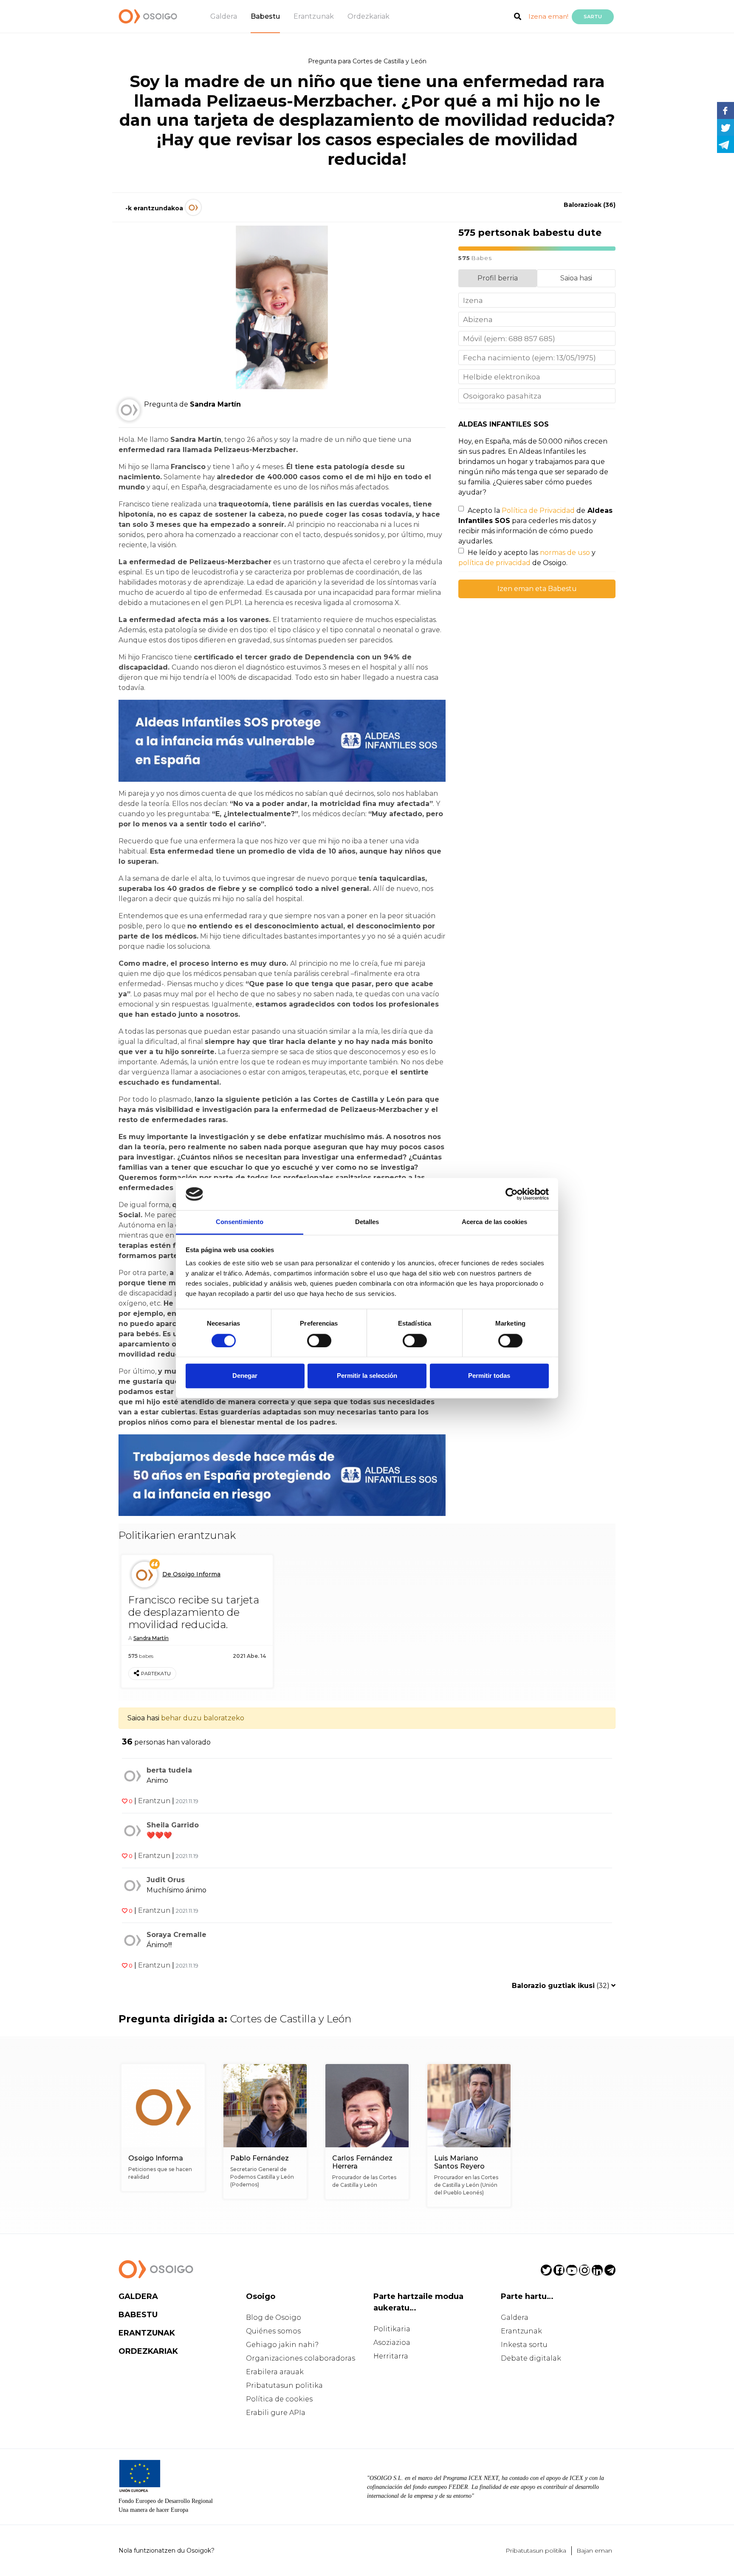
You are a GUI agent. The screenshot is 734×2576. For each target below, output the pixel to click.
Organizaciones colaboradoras (301, 2358)
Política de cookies (279, 2399)
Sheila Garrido (173, 1825)
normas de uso (565, 553)
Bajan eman (594, 2551)
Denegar (245, 1376)
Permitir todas (489, 1376)
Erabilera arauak (275, 2372)
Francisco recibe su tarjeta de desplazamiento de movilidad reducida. (194, 1612)
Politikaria (392, 2329)
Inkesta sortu (524, 2345)
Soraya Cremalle (176, 1935)
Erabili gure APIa (276, 2413)
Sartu (593, 17)
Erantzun (154, 1801)
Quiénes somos (273, 2331)
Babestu (265, 16)
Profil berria (498, 278)
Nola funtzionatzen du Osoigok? (167, 2551)
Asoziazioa (392, 2343)
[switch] (319, 1340)
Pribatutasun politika (284, 2385)
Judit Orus (166, 1880)
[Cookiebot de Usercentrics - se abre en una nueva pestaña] (512, 1194)
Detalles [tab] (367, 1222)
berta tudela (169, 1770)
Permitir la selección (367, 1376)
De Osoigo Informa (191, 1574)
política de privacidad (494, 563)
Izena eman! (548, 16)
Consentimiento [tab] (240, 1222)
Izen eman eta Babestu (537, 589)
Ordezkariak (368, 16)
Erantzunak (314, 16)
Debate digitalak (531, 2358)
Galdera (224, 16)
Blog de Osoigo (274, 2317)
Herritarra (391, 2356)
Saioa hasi (576, 278)
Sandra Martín (151, 1638)
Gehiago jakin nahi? (282, 2345)
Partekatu (156, 1674)
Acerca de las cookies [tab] (494, 1222)
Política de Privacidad (538, 510)
